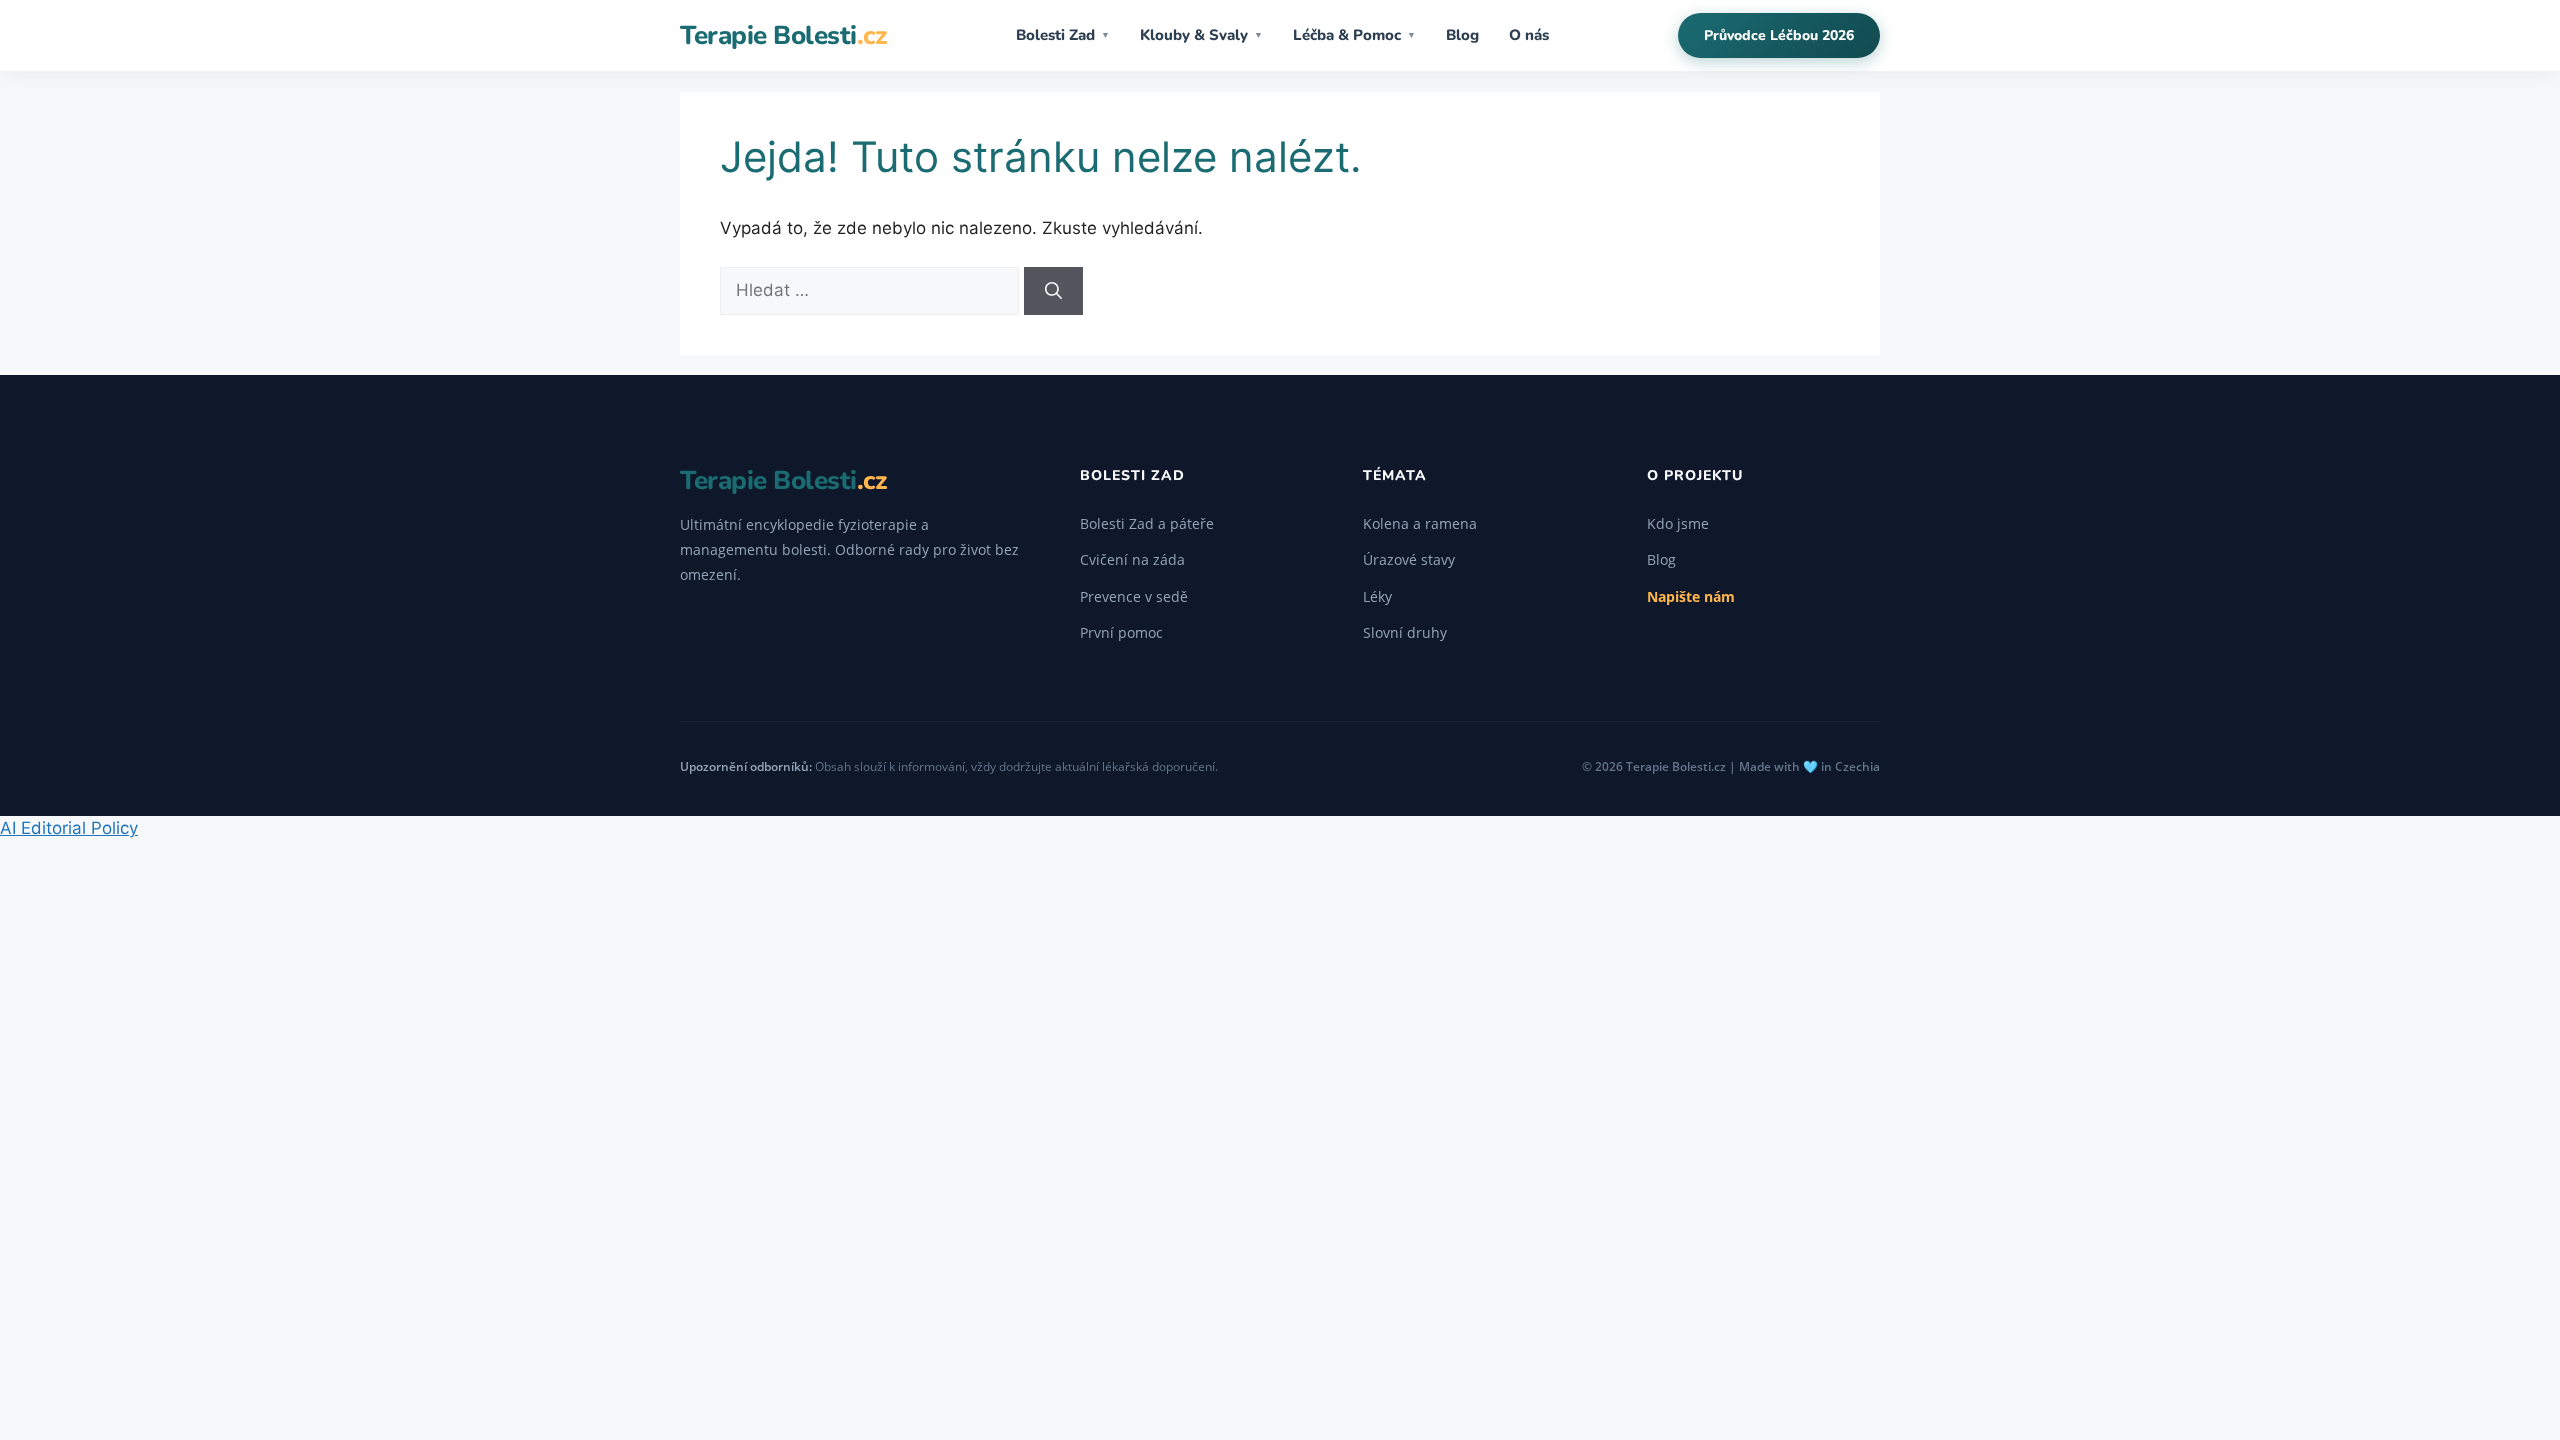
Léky (1377, 596)
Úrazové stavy (1409, 559)
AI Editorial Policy (69, 828)
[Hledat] (1053, 291)
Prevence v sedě (1134, 596)
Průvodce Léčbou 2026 (1779, 35)
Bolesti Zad (1063, 35)
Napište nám (1691, 596)
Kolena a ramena (1420, 523)
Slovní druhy (1405, 632)
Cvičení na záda (1132, 559)
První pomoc (1121, 632)
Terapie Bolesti (783, 35)
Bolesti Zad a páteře (1147, 523)
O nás (1529, 35)
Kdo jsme (1678, 523)
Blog (1462, 35)
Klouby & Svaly (1201, 35)
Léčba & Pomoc (1354, 35)
